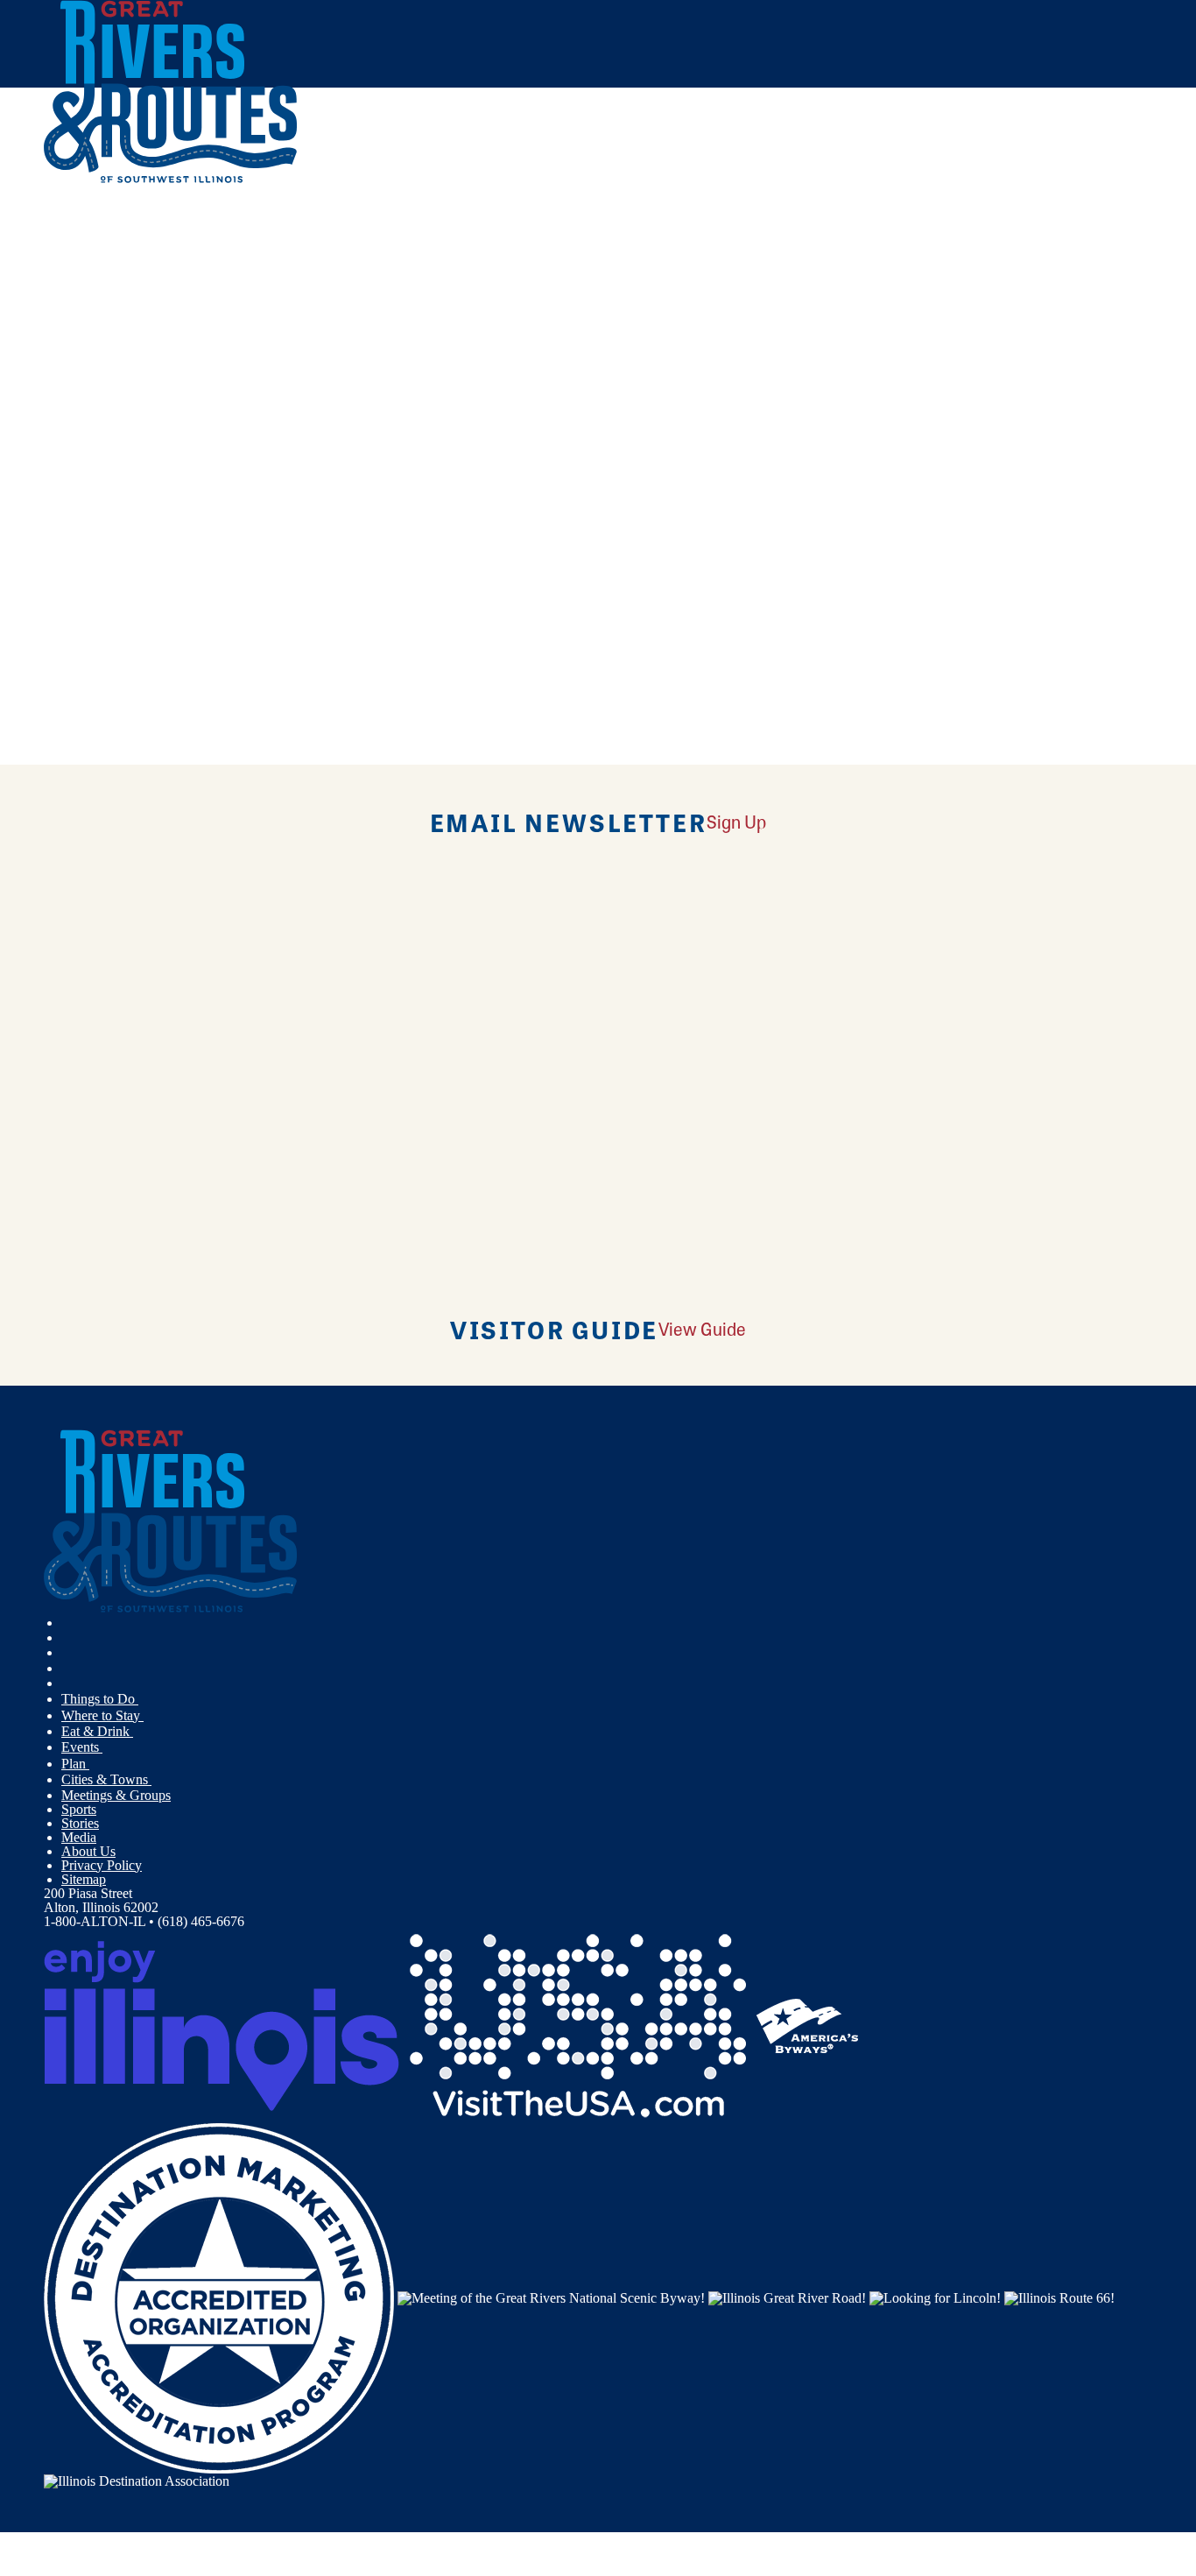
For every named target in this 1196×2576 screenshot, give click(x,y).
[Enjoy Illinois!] (222, 2024)
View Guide (702, 1328)
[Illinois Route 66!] (1059, 2296)
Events (82, 1747)
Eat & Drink (97, 1731)
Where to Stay (102, 1715)
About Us (88, 1851)
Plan (75, 1764)
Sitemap (84, 1879)
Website (76, 588)
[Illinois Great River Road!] (787, 2296)
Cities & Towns (106, 1779)
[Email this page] (274, 292)
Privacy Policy (102, 1865)
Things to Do (100, 1699)
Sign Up (736, 821)
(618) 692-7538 (176, 552)
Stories (80, 1823)
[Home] (171, 179)
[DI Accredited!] (219, 2296)
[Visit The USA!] (578, 2024)
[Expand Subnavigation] (145, 1699)
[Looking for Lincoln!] (935, 2296)
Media (79, 1837)
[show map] (51, 426)
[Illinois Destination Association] (137, 2480)
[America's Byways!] (807, 2024)
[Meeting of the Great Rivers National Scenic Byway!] (551, 2296)
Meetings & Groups (116, 1795)
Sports (79, 1809)
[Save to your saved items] (68, 426)
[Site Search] (1076, 230)
